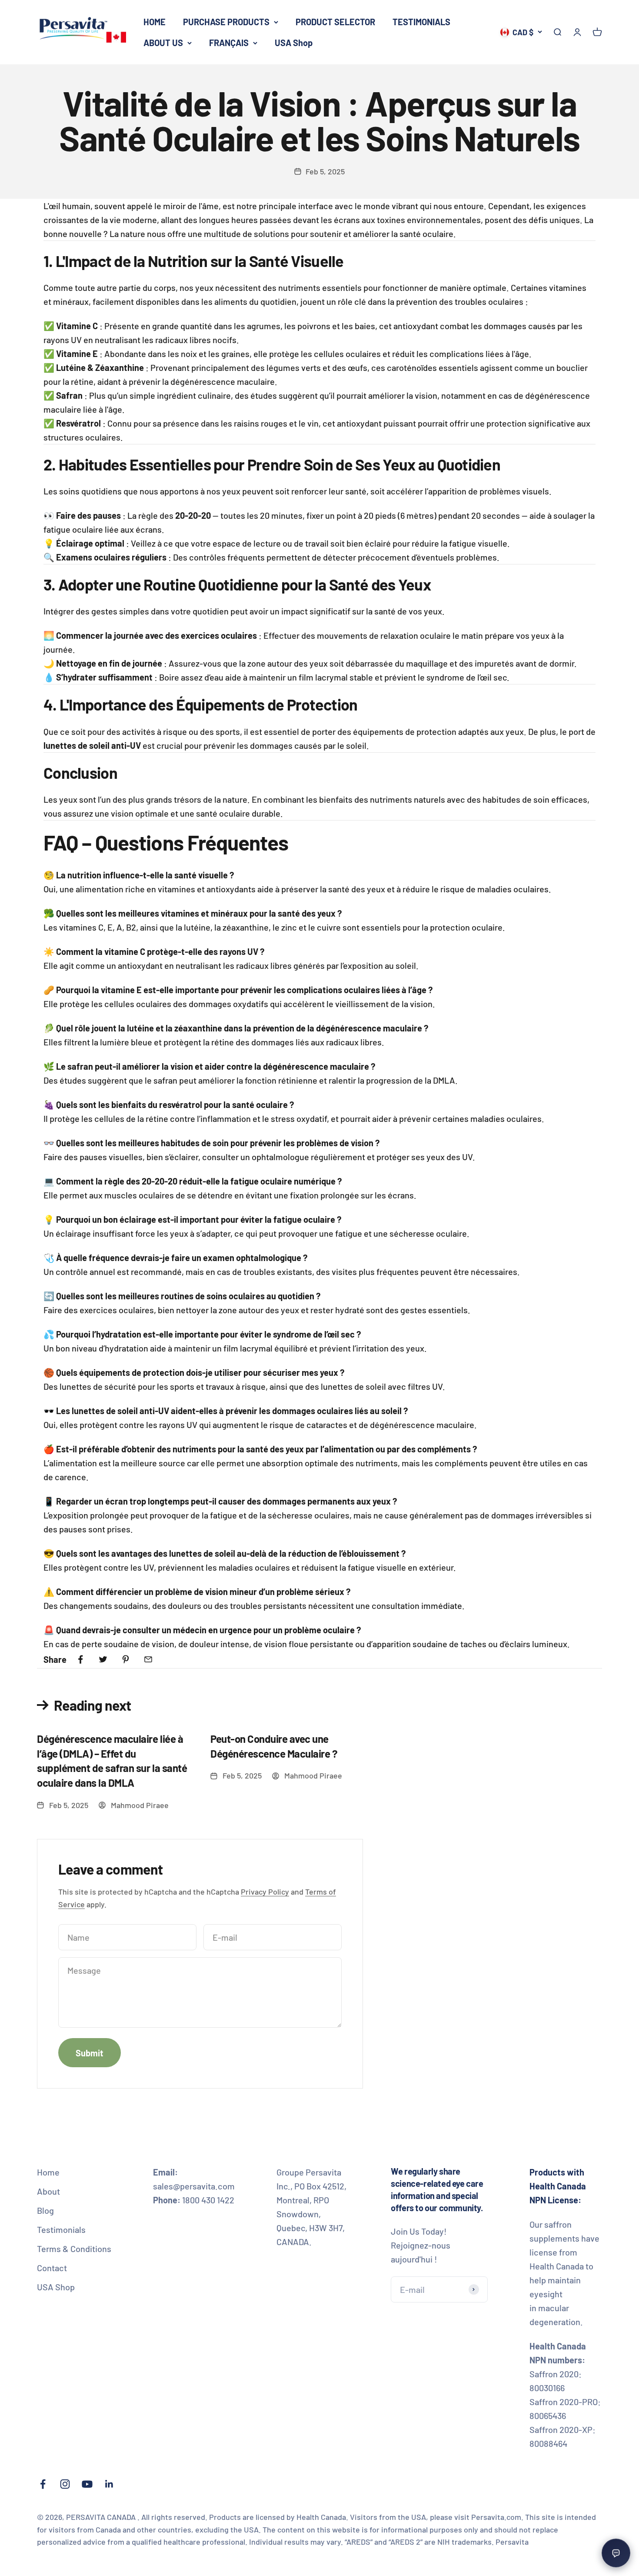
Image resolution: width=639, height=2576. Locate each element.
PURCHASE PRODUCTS (226, 22)
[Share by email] (148, 1659)
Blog (45, 2210)
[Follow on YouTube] (87, 2484)
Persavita (512, 2542)
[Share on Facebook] (80, 1659)
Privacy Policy (265, 1892)
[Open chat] (616, 2553)
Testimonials (61, 2229)
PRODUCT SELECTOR (335, 22)
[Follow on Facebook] (43, 2484)
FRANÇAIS (229, 43)
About (48, 2191)
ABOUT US (163, 43)
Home (48, 2172)
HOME (155, 22)
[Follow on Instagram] (65, 2484)
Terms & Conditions (74, 2249)
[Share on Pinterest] (126, 1659)
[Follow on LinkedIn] (109, 2484)
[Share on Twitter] (103, 1659)
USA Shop (294, 43)
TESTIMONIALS (421, 22)
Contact (52, 2268)
